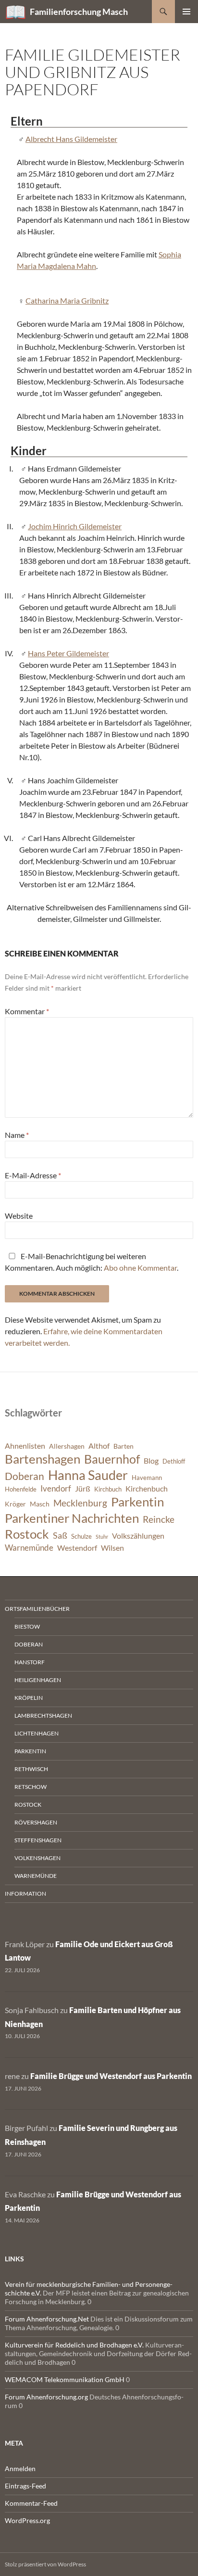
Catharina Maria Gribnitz (67, 300)
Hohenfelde (21, 1489)
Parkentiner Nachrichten (72, 1518)
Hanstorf (30, 1662)
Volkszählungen (138, 1536)
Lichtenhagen (37, 1733)
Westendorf (77, 1548)
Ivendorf (56, 1488)
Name (17, 1135)
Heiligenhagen (38, 1680)
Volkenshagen (37, 1858)
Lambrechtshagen (43, 1715)
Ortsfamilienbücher (37, 1609)
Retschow (31, 1787)
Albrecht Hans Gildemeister (71, 139)
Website (19, 1216)
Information (25, 1894)
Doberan (25, 1476)
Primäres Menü (186, 12)
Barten (124, 1446)
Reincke (159, 1519)
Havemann (147, 1478)
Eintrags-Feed (25, 2486)
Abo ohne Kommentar (140, 1268)
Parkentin (137, 1502)
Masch (40, 1504)
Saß (60, 1535)
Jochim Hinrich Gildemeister (75, 526)
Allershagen (67, 1446)
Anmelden (20, 2468)
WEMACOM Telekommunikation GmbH (65, 2379)
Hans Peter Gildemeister (68, 653)
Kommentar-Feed (31, 2503)
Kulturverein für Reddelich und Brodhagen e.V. (74, 2345)
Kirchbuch (108, 1489)
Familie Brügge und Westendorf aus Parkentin (111, 2076)
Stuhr (102, 1537)
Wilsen (112, 1548)
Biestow (27, 1626)
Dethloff (174, 1461)
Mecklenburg (80, 1503)
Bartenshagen (43, 1459)
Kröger (15, 1504)
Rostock (27, 1534)
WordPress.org (27, 2520)
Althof (99, 1446)
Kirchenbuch (147, 1489)
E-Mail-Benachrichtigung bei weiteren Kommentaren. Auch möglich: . (92, 1262)
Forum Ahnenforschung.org (46, 2397)
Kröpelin (29, 1698)
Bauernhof (112, 1459)
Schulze (81, 1537)
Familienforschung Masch (79, 12)
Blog (151, 1461)
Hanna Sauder (88, 1475)
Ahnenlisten (25, 1446)
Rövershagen (36, 1822)
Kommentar (27, 1011)
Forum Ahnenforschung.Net (47, 2319)
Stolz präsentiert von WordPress (45, 2564)
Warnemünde (29, 1548)
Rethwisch (31, 1769)
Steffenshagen (38, 1840)
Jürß (83, 1489)
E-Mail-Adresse (33, 1175)
